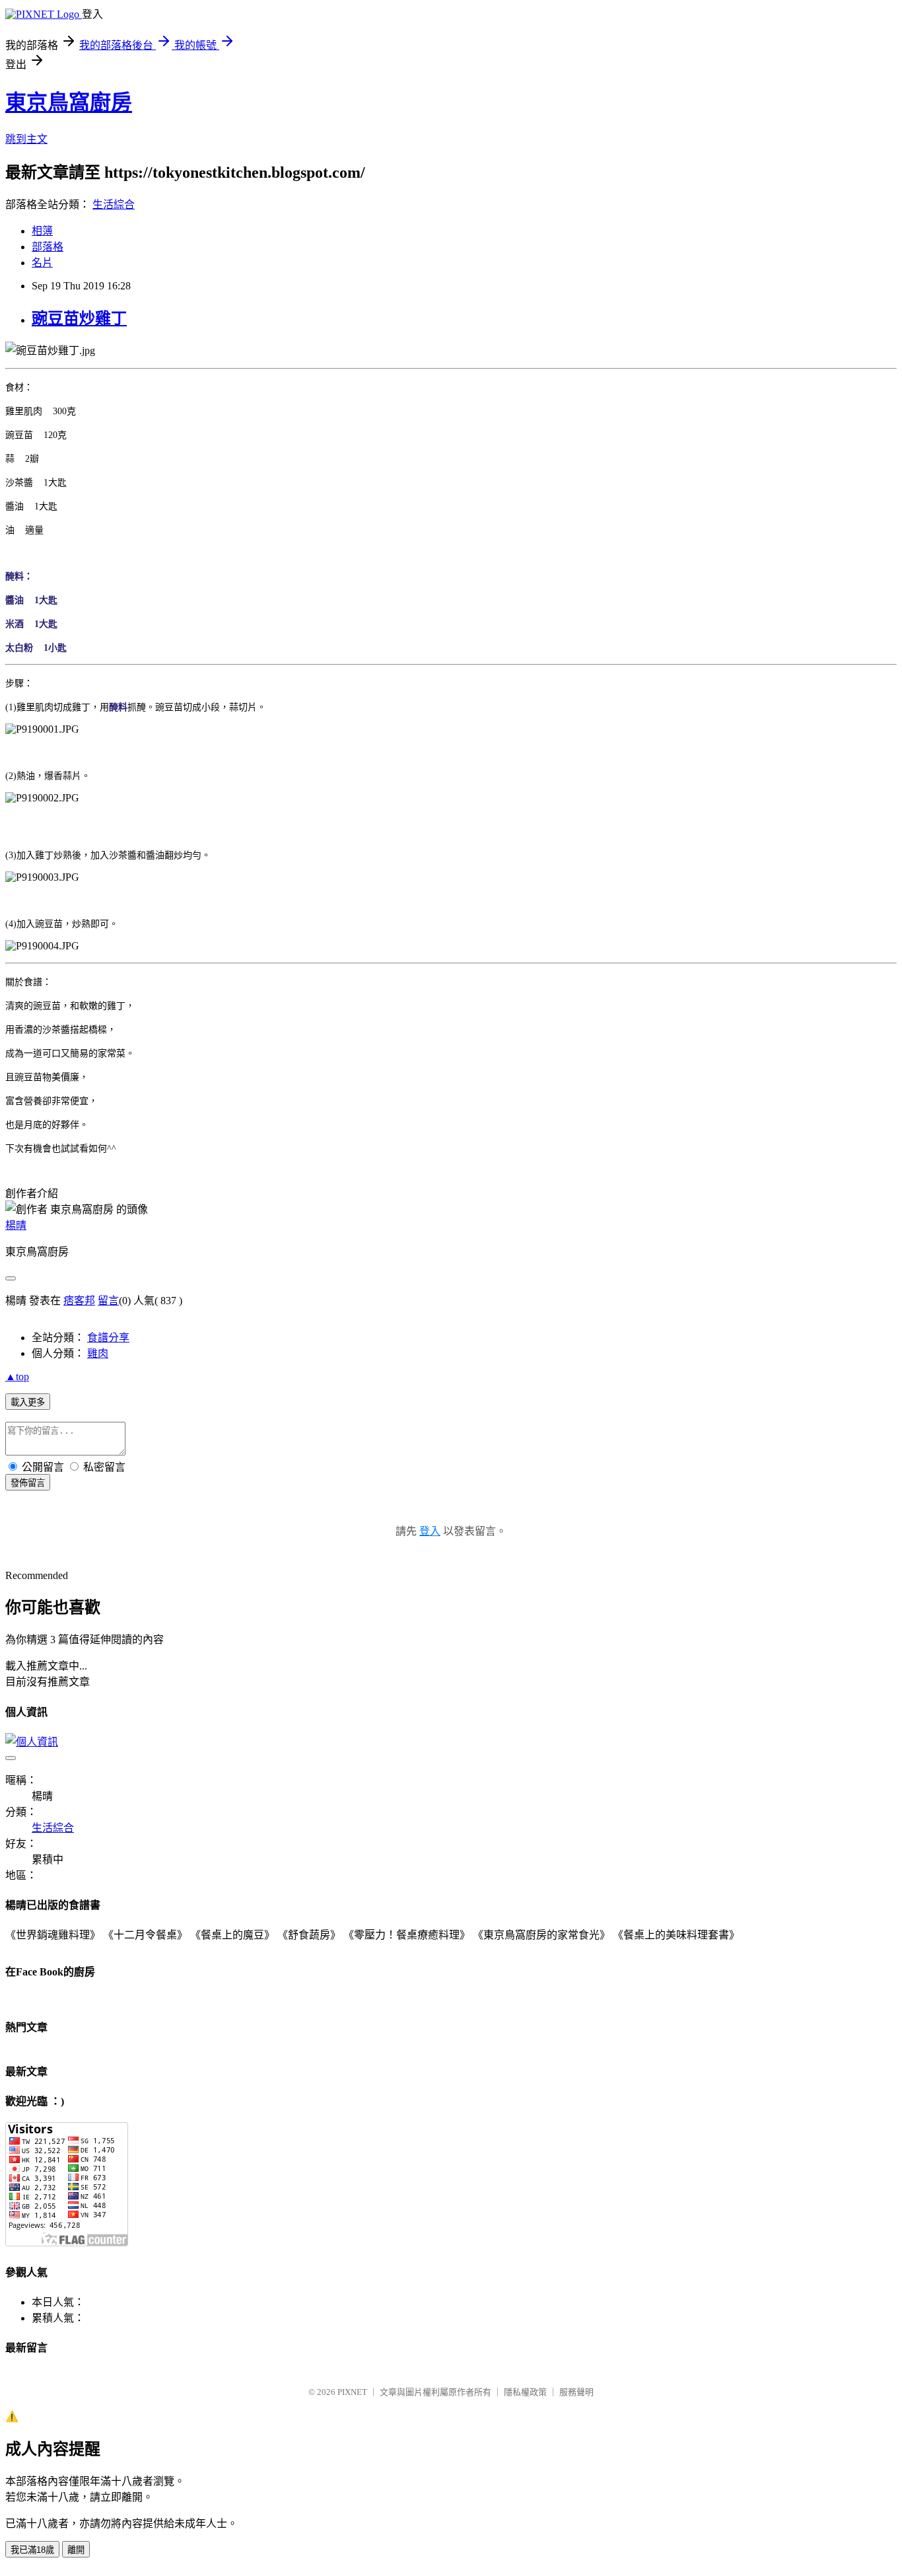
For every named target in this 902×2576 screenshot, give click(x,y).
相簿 (42, 231)
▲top (17, 1377)
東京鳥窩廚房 (69, 102)
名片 (42, 263)
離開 (76, 2550)
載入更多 (28, 1402)
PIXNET (352, 2392)
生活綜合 (114, 204)
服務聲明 (576, 2392)
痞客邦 (79, 1301)
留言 (108, 1301)
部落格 (48, 247)
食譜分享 (108, 1338)
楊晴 (16, 1225)
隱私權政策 (525, 2392)
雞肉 (98, 1353)
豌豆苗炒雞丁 (79, 318)
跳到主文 (26, 139)
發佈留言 (28, 1483)
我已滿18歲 (32, 2550)
